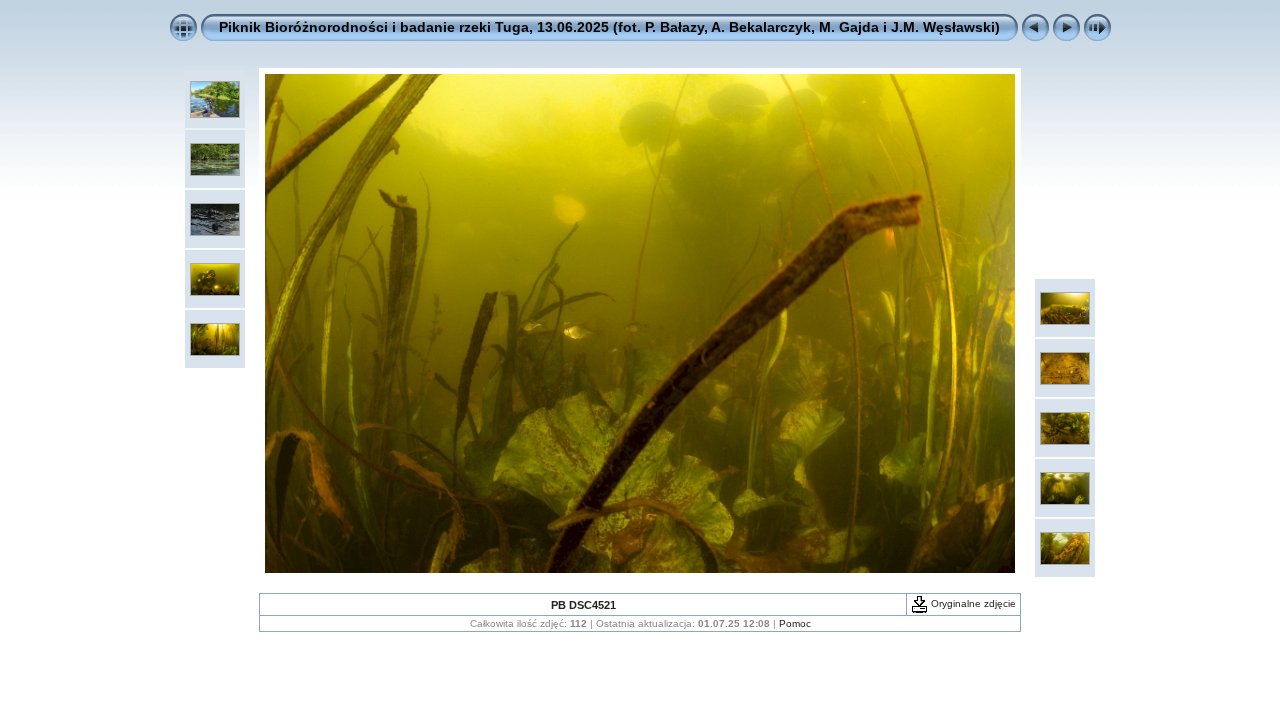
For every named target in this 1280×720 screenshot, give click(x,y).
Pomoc (795, 623)
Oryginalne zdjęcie (972, 603)
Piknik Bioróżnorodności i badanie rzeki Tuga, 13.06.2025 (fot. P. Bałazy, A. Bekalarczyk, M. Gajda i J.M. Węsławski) (609, 27)
